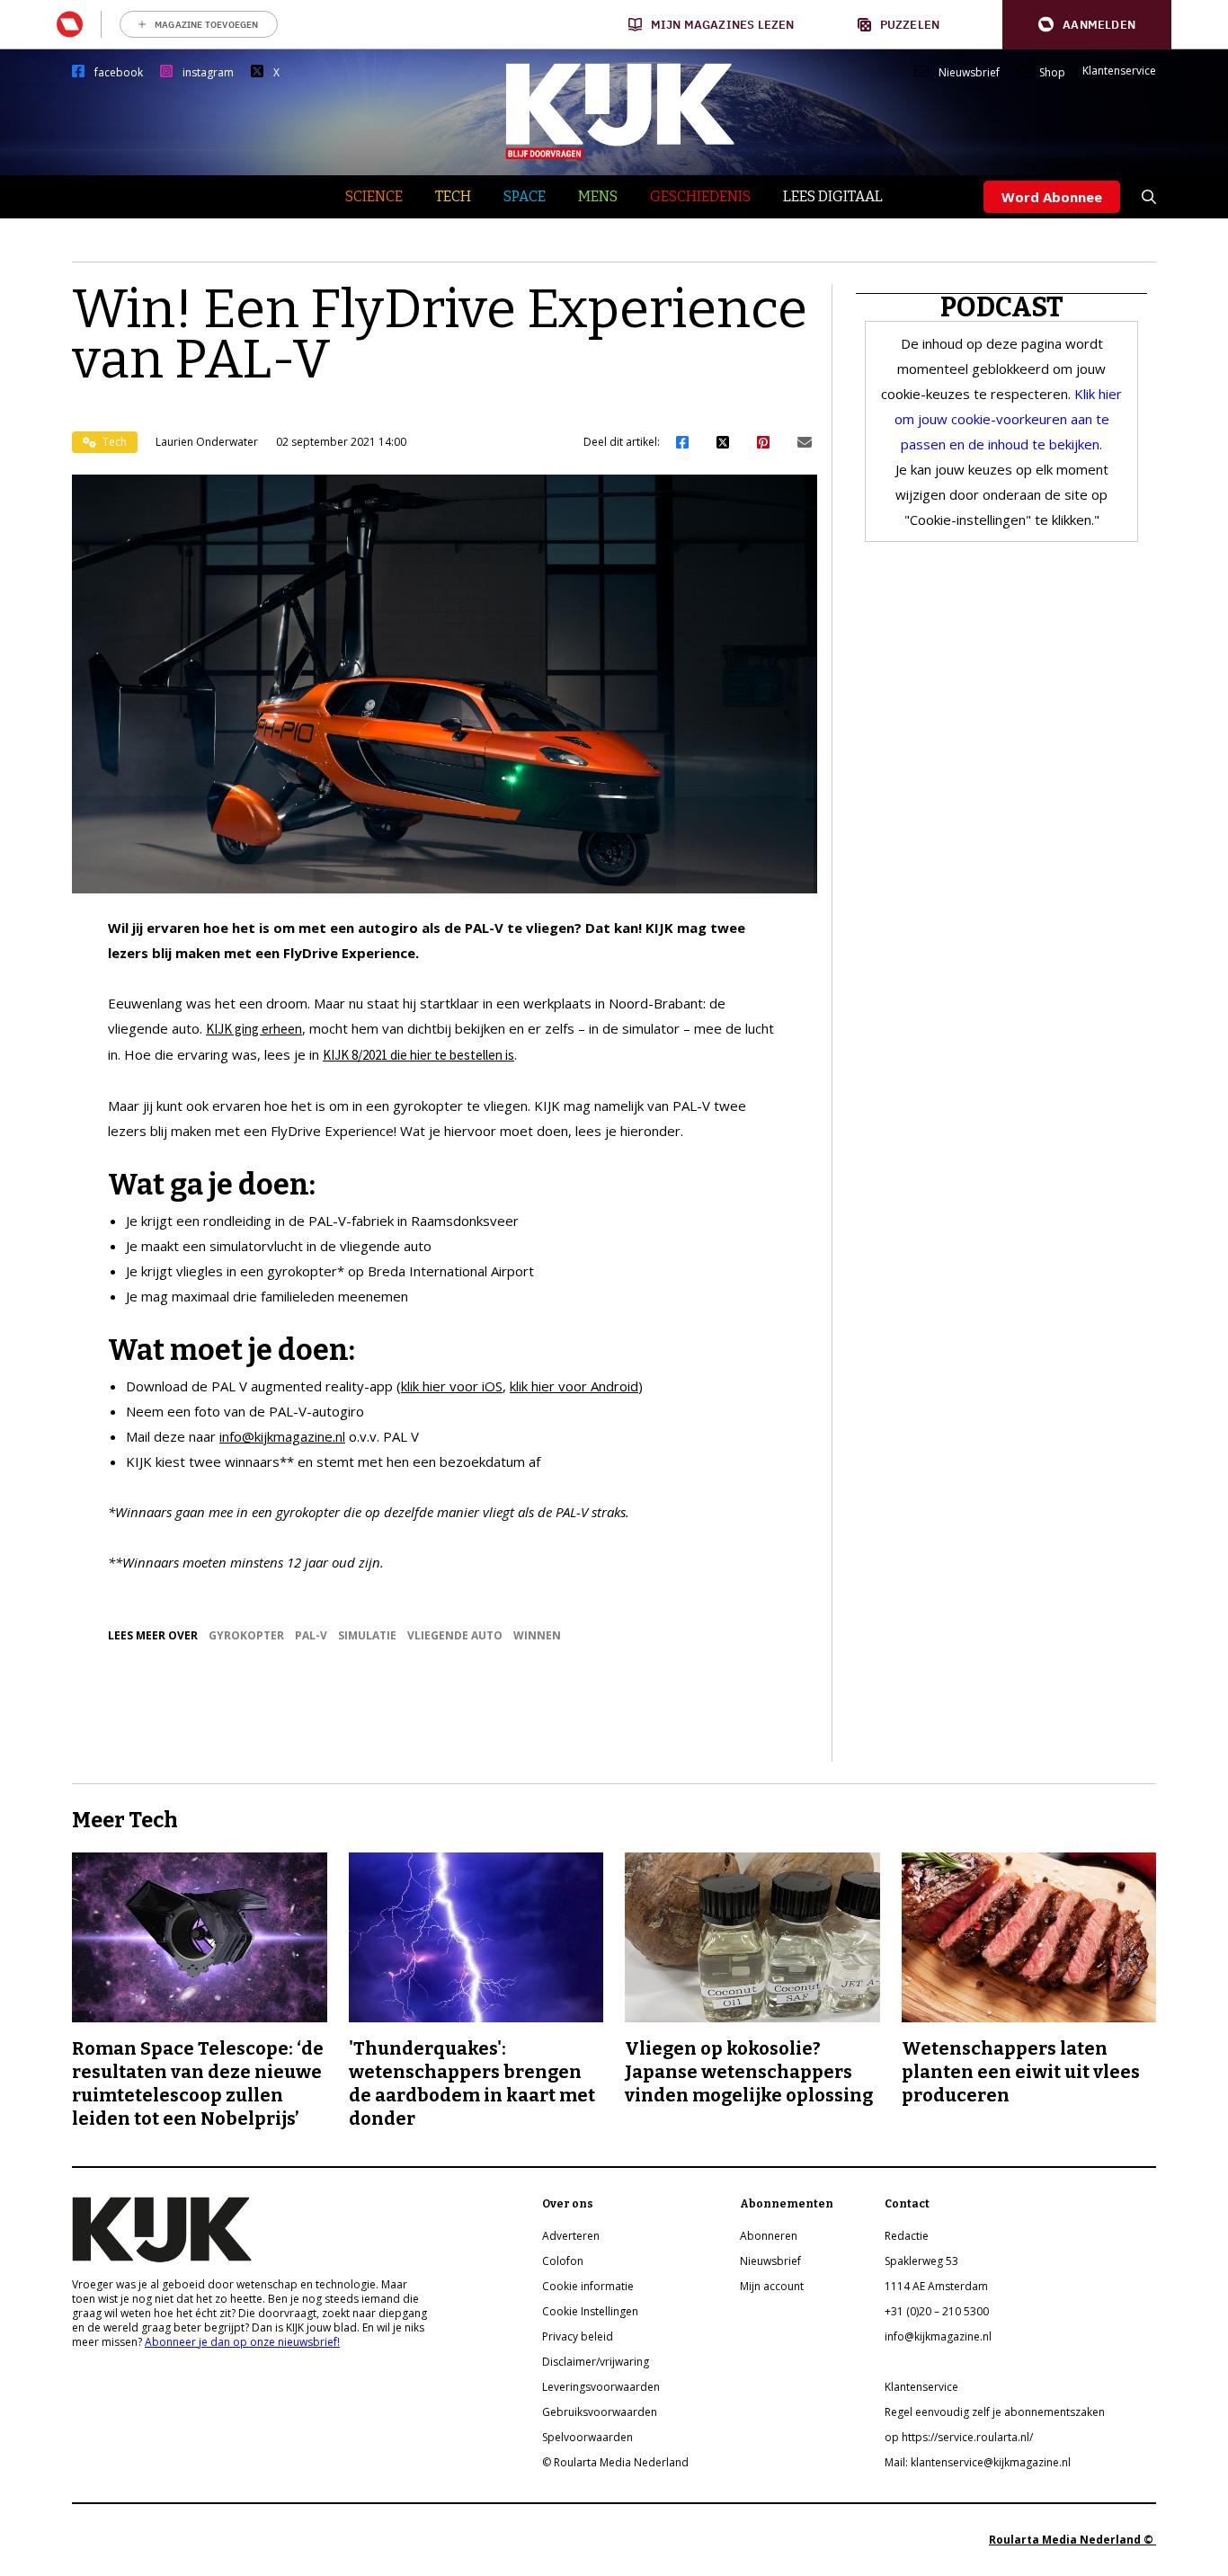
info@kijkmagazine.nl (282, 1436)
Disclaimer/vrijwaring (596, 2362)
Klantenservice (1119, 71)
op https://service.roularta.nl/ (959, 2437)
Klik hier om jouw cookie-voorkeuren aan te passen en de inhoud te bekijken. (1009, 419)
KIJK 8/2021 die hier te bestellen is (418, 1055)
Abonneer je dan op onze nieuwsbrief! (242, 2342)
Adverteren (571, 2236)
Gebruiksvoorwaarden (600, 2412)
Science (374, 196)
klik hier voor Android (574, 1386)
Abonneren (769, 2236)
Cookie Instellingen (590, 2311)
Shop (1052, 73)
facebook (119, 73)
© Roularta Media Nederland (615, 2462)
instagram (208, 73)
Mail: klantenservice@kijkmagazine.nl (978, 2462)
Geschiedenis (700, 196)
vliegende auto (455, 1635)
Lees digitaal (833, 196)
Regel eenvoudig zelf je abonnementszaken (995, 2412)
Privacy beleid (578, 2336)
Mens (598, 196)
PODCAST (1002, 307)
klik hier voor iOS (452, 1386)
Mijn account (772, 2286)
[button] (1087, 25)
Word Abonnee (1052, 197)
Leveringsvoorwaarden (601, 2387)
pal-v (311, 1635)
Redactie (907, 2236)
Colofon (563, 2261)
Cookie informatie (588, 2286)
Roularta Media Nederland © (1072, 2540)
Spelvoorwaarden (587, 2437)
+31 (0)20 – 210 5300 (937, 2311)
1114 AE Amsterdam (936, 2286)
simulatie (367, 1635)
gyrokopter (246, 1635)
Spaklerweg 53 (921, 2261)
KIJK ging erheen (254, 1029)
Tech (453, 196)
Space (525, 196)
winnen (537, 1635)
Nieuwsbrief (969, 73)
